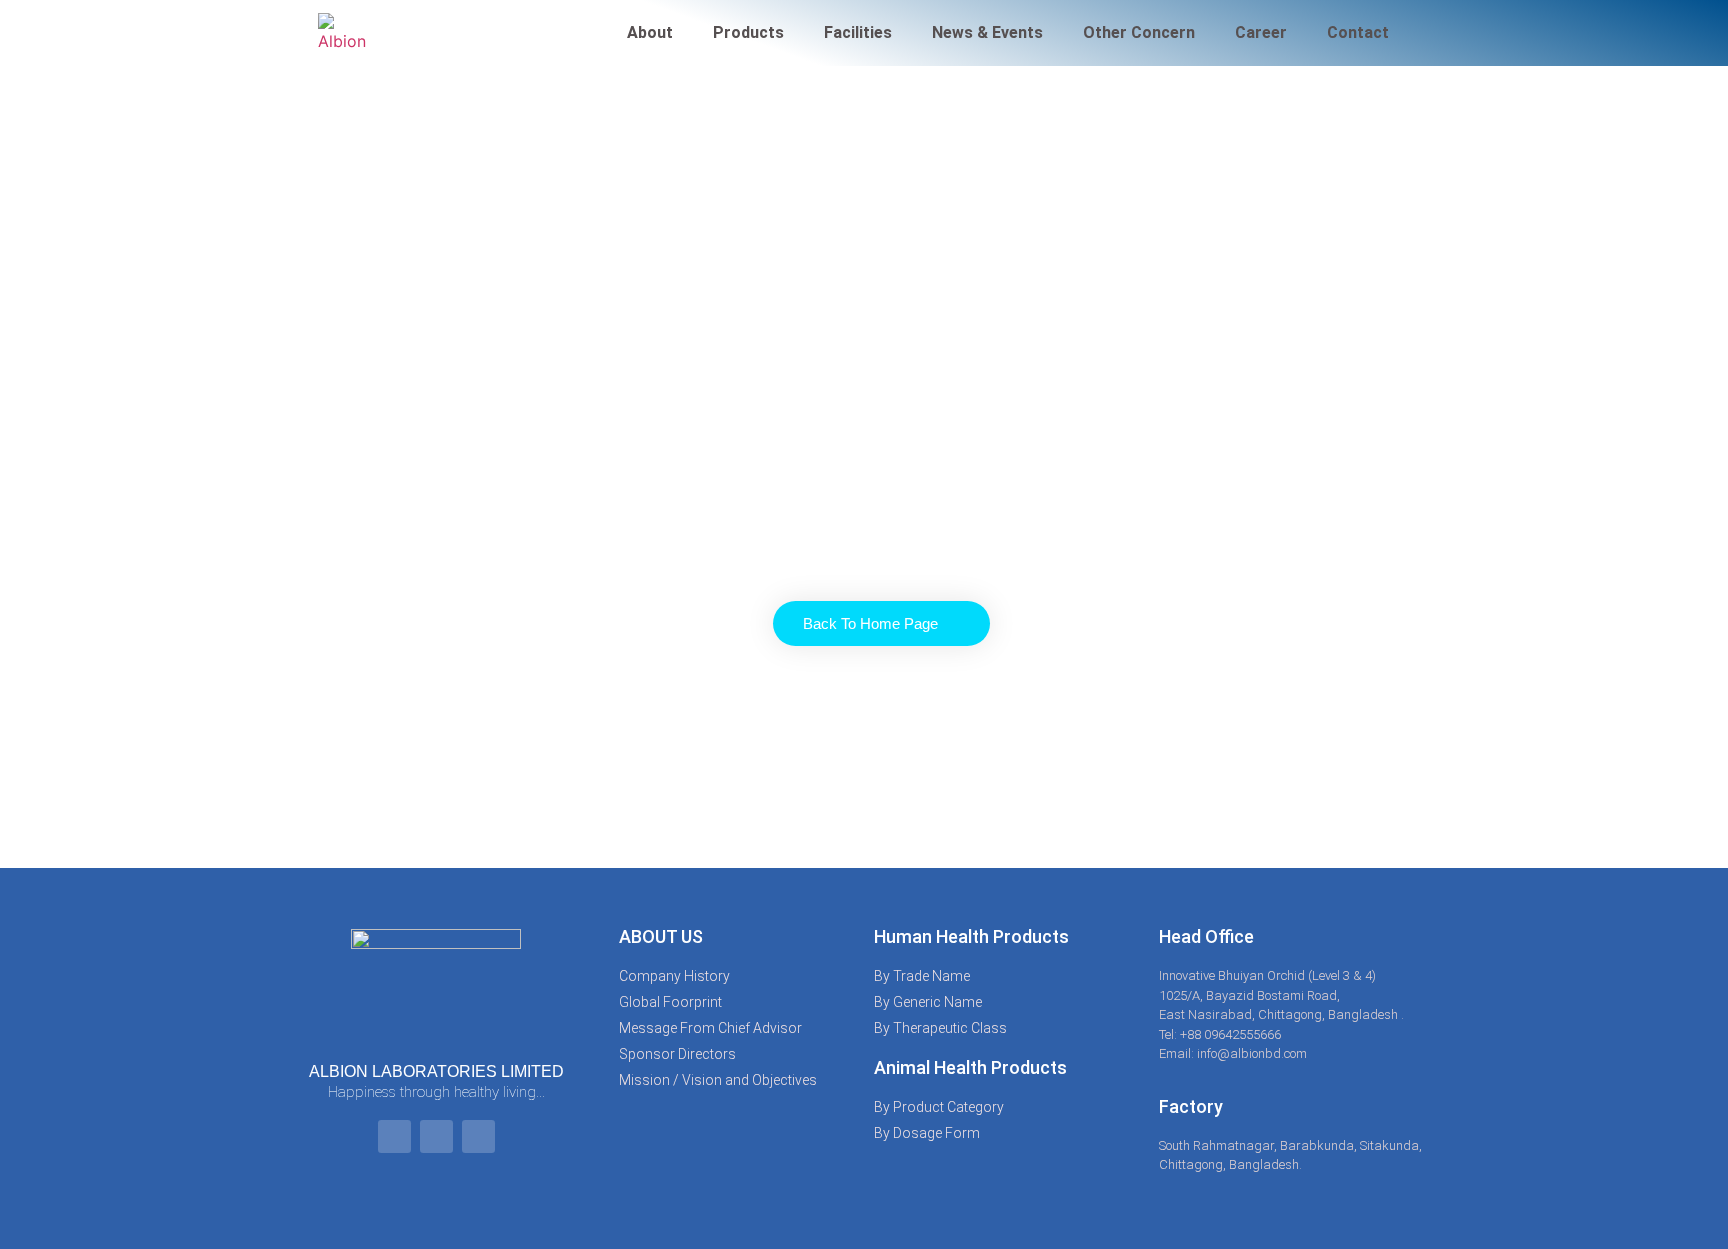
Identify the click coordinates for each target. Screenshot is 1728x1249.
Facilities (858, 32)
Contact (1358, 32)
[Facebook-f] (394, 1136)
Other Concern (1139, 32)
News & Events (987, 32)
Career (1261, 32)
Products (748, 32)
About (650, 32)
